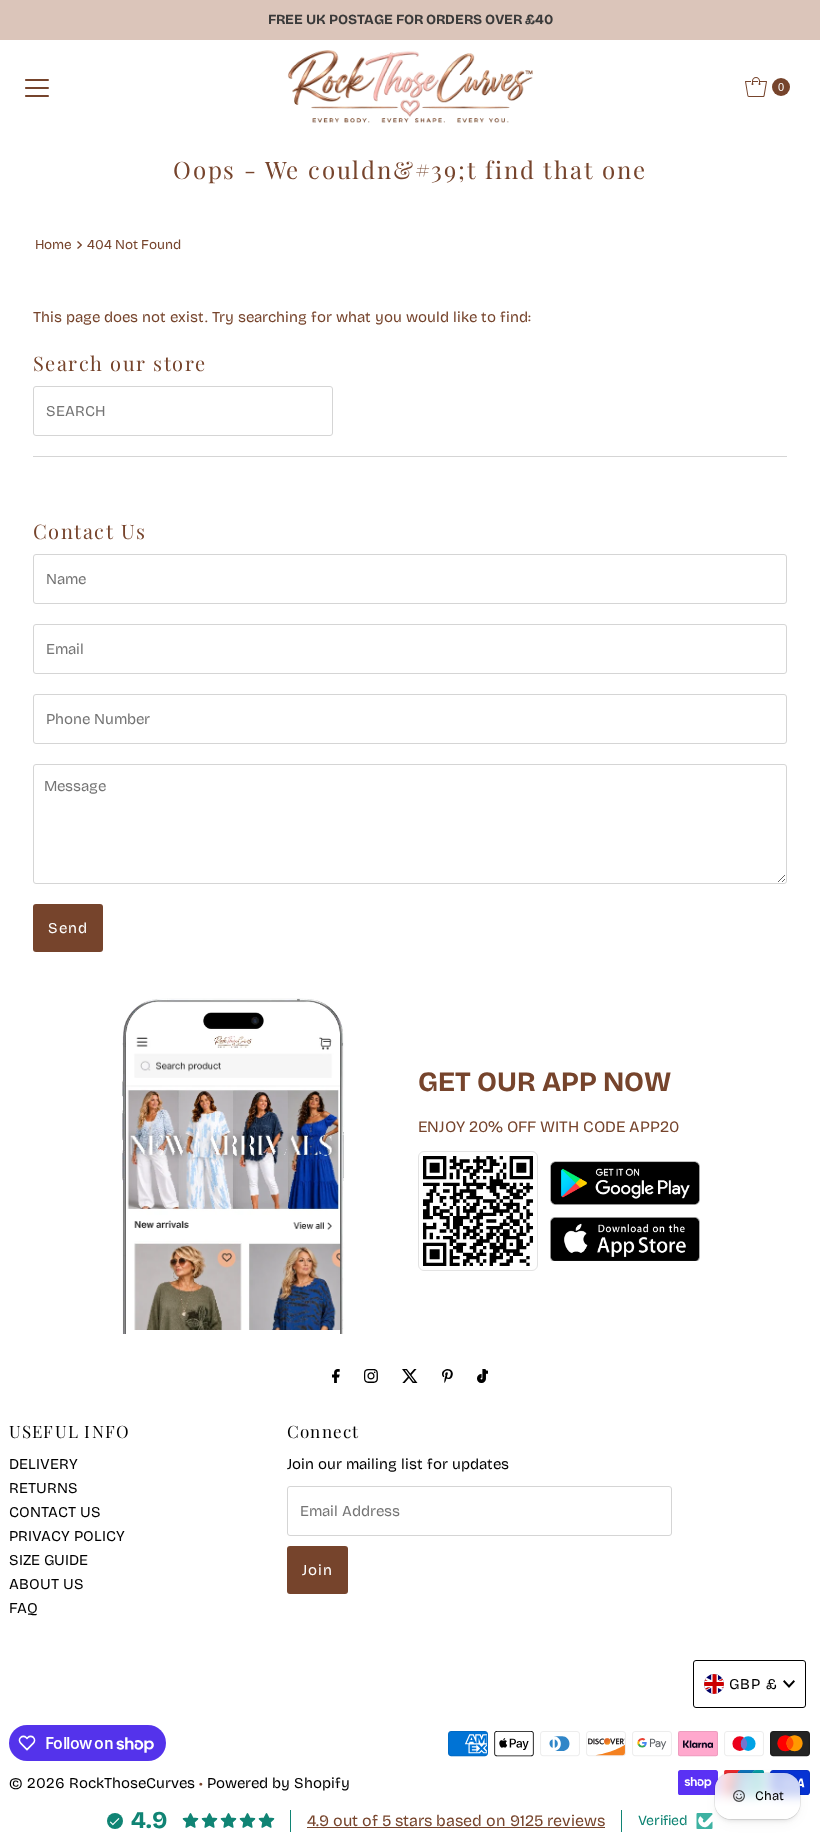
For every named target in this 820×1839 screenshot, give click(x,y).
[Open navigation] (37, 87)
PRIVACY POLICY (67, 1536)
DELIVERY (43, 1464)
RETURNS (43, 1488)
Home (53, 244)
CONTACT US (55, 1512)
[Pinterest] (447, 1376)
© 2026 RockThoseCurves (102, 1783)
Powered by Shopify (278, 1783)
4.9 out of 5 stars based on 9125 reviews (456, 1820)
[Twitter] (410, 1376)
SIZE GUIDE (48, 1560)
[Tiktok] (482, 1376)
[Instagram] (371, 1376)
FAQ (23, 1608)
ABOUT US (46, 1584)
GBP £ (753, 1684)
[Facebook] (336, 1376)
